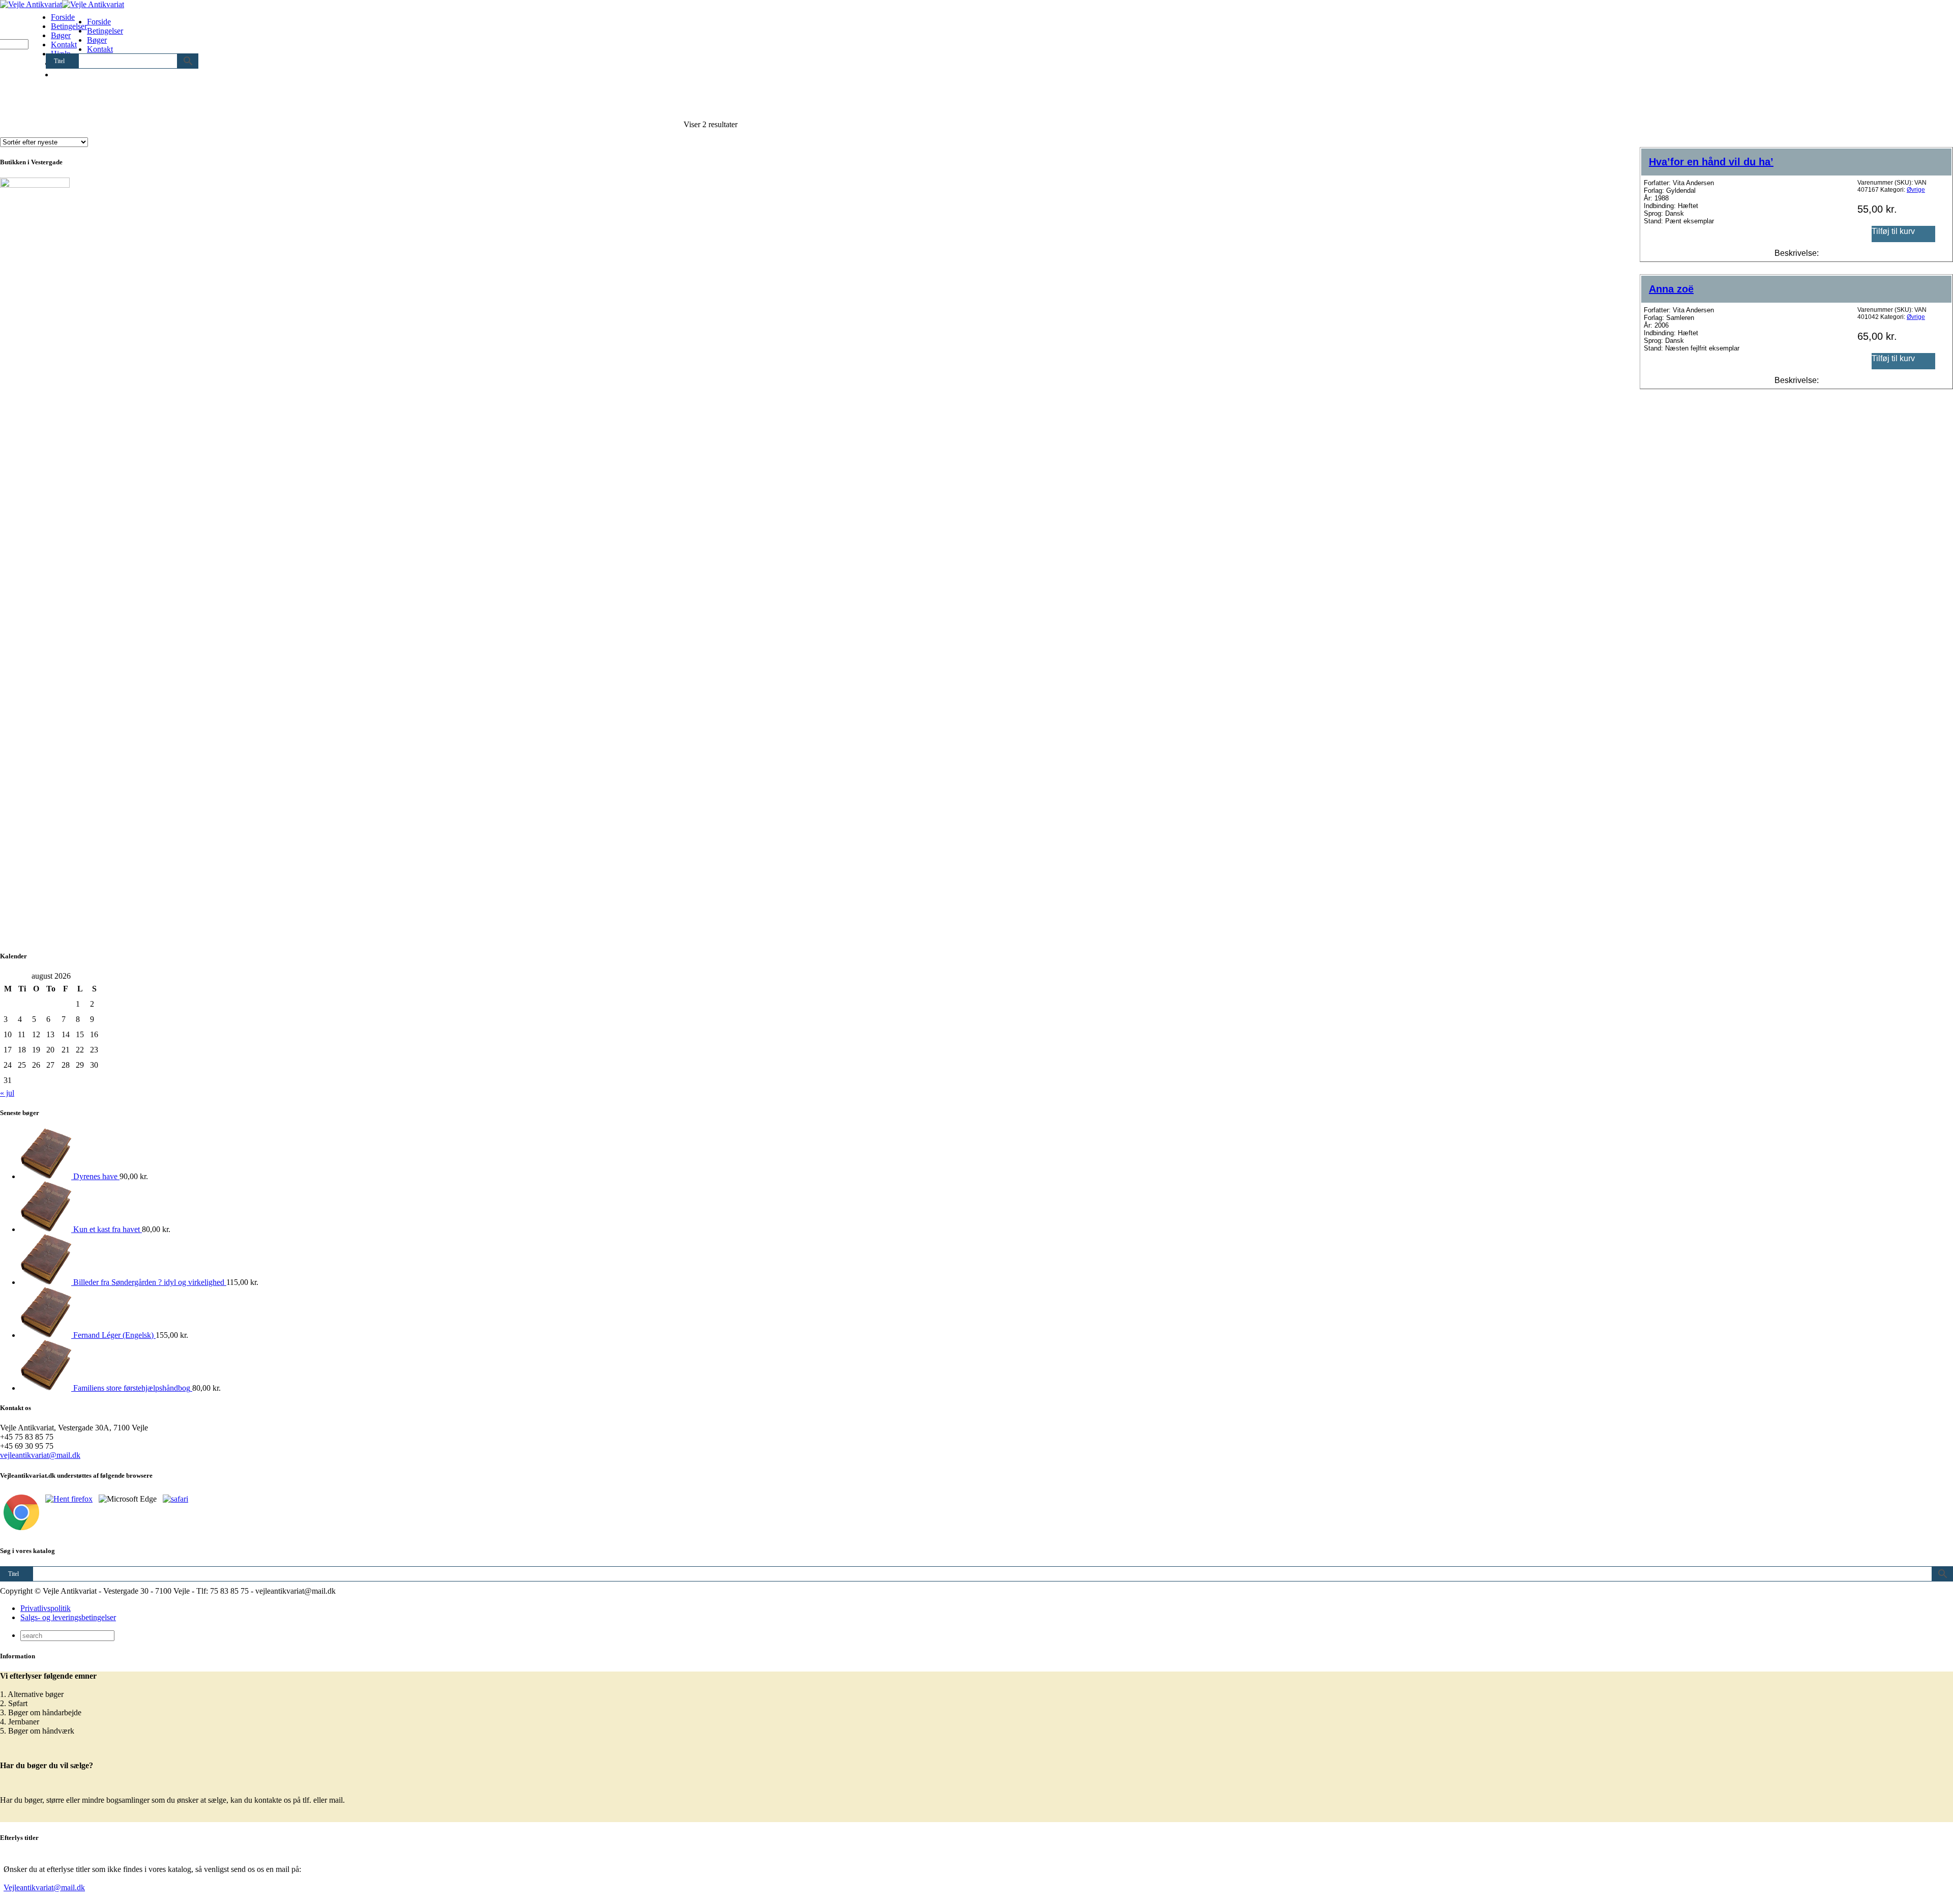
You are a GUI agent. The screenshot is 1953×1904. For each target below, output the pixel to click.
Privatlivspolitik (46, 1608)
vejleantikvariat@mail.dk (40, 1455)
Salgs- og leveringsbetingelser (68, 1617)
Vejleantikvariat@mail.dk (44, 1887)
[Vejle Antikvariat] (62, 4)
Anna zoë (1671, 289)
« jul (7, 1093)
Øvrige (1916, 190)
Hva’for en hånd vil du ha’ (1711, 162)
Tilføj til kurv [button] (1893, 231)
